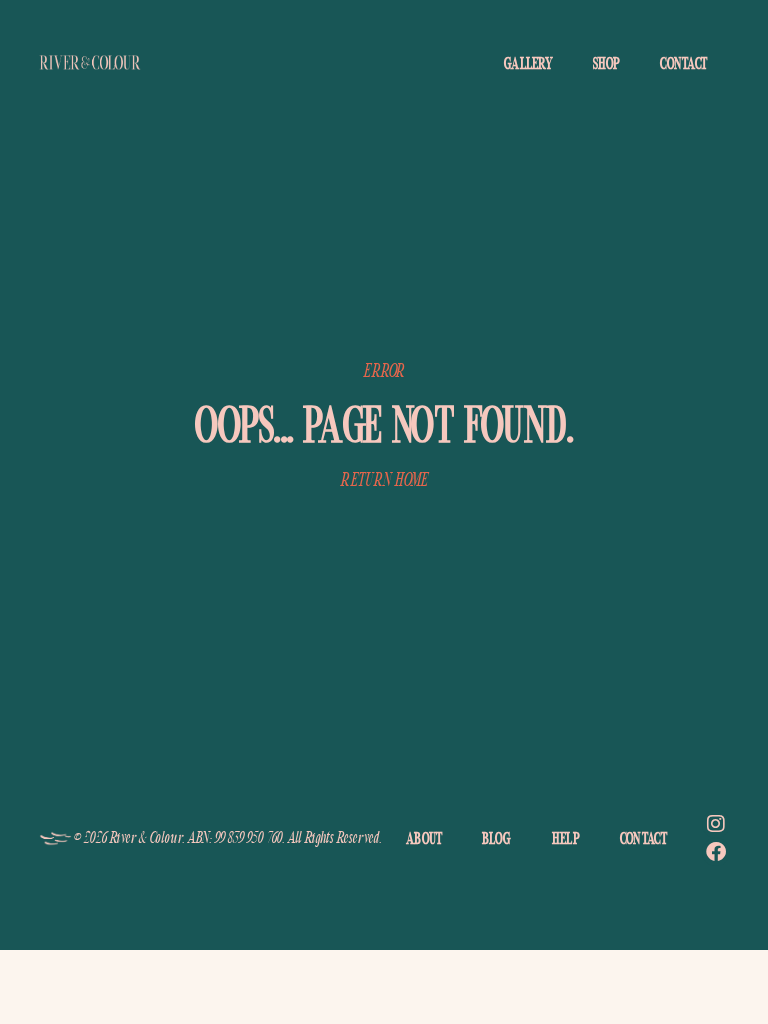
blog (496, 838)
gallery (528, 63)
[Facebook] (716, 852)
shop (606, 63)
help (566, 838)
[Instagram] (716, 824)
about (424, 838)
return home (383, 479)
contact (683, 63)
